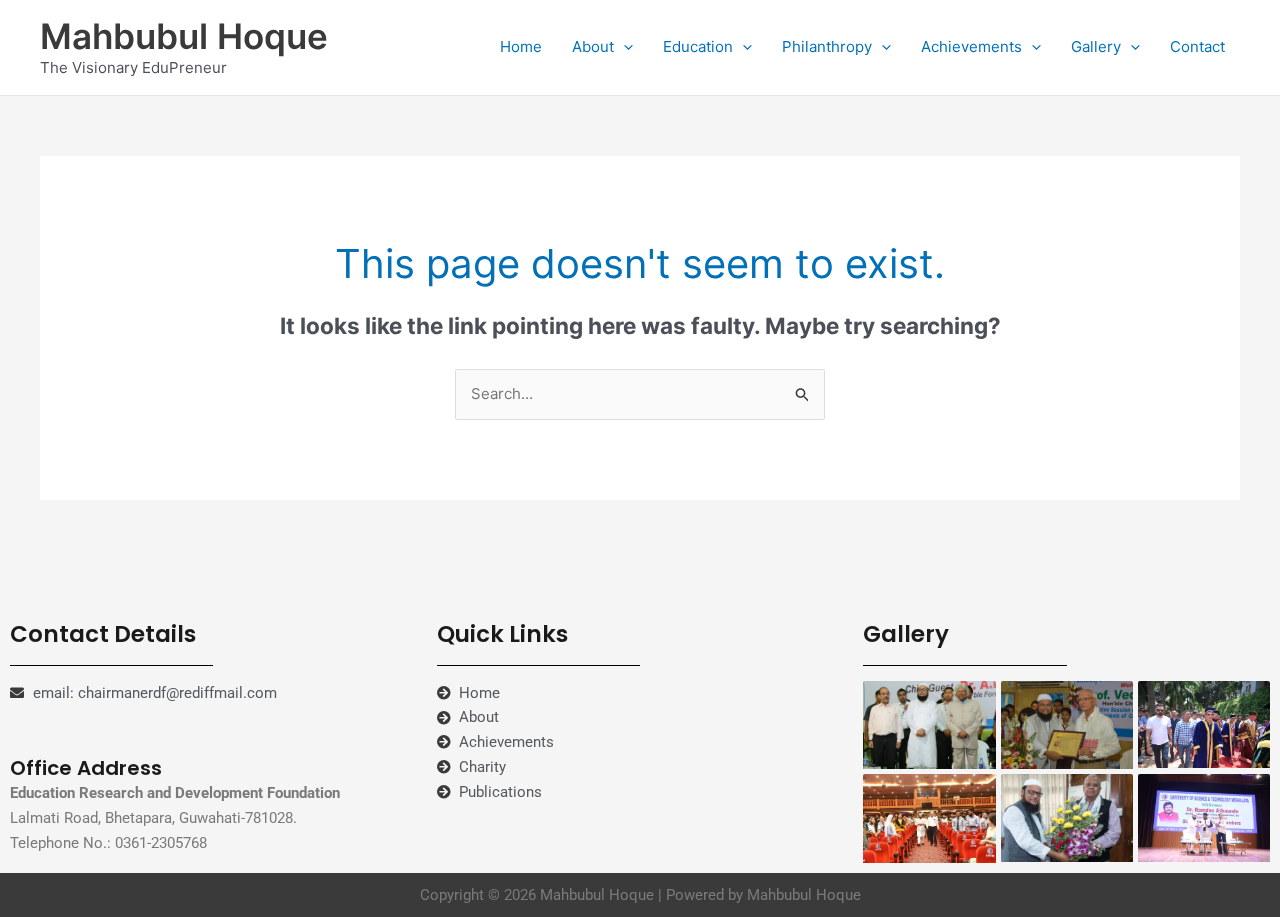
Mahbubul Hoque (184, 36)
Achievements (971, 46)
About (593, 46)
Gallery (1096, 46)
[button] (623, 47)
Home (521, 46)
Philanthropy (827, 46)
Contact (1197, 46)
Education (698, 46)
